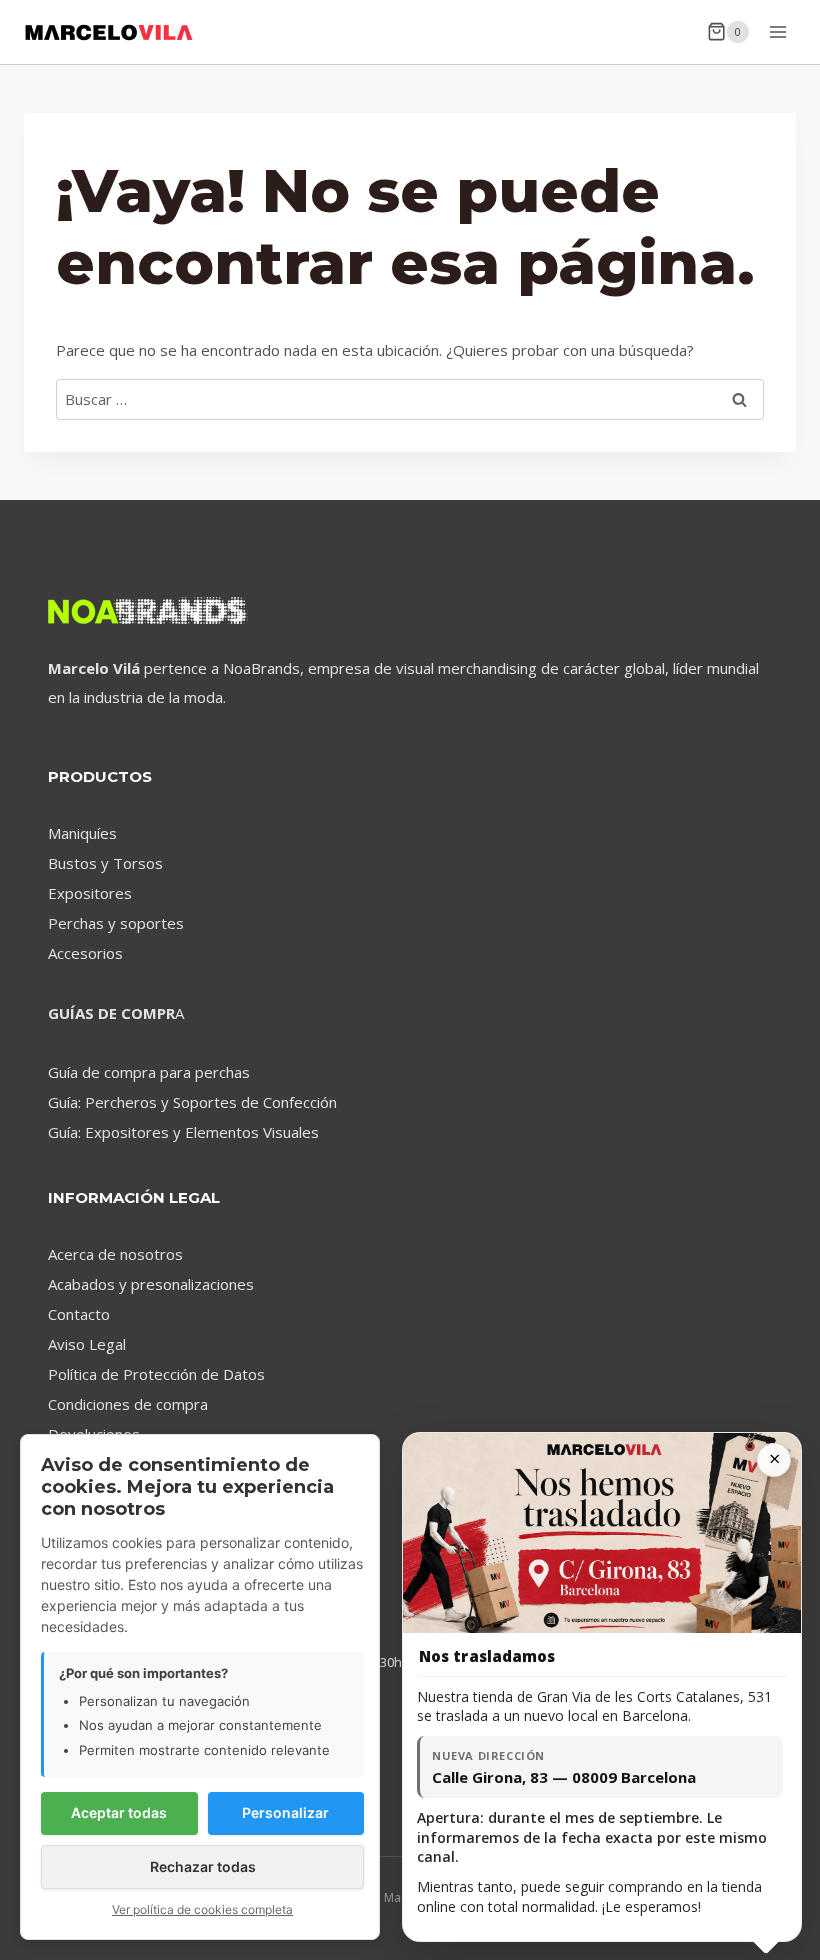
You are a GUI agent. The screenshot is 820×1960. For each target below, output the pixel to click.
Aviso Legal (87, 1344)
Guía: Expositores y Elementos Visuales (183, 1132)
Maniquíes (82, 833)
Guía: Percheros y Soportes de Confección (192, 1102)
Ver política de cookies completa (202, 1909)
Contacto (79, 1314)
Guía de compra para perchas (149, 1072)
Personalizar (285, 1812)
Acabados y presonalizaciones (151, 1284)
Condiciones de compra (128, 1404)
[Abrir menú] (777, 31)
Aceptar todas (119, 1812)
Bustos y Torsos (105, 863)
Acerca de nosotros (115, 1254)
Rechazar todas (203, 1866)
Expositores (90, 893)
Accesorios (85, 953)
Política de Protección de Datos (156, 1374)
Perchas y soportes (116, 923)
